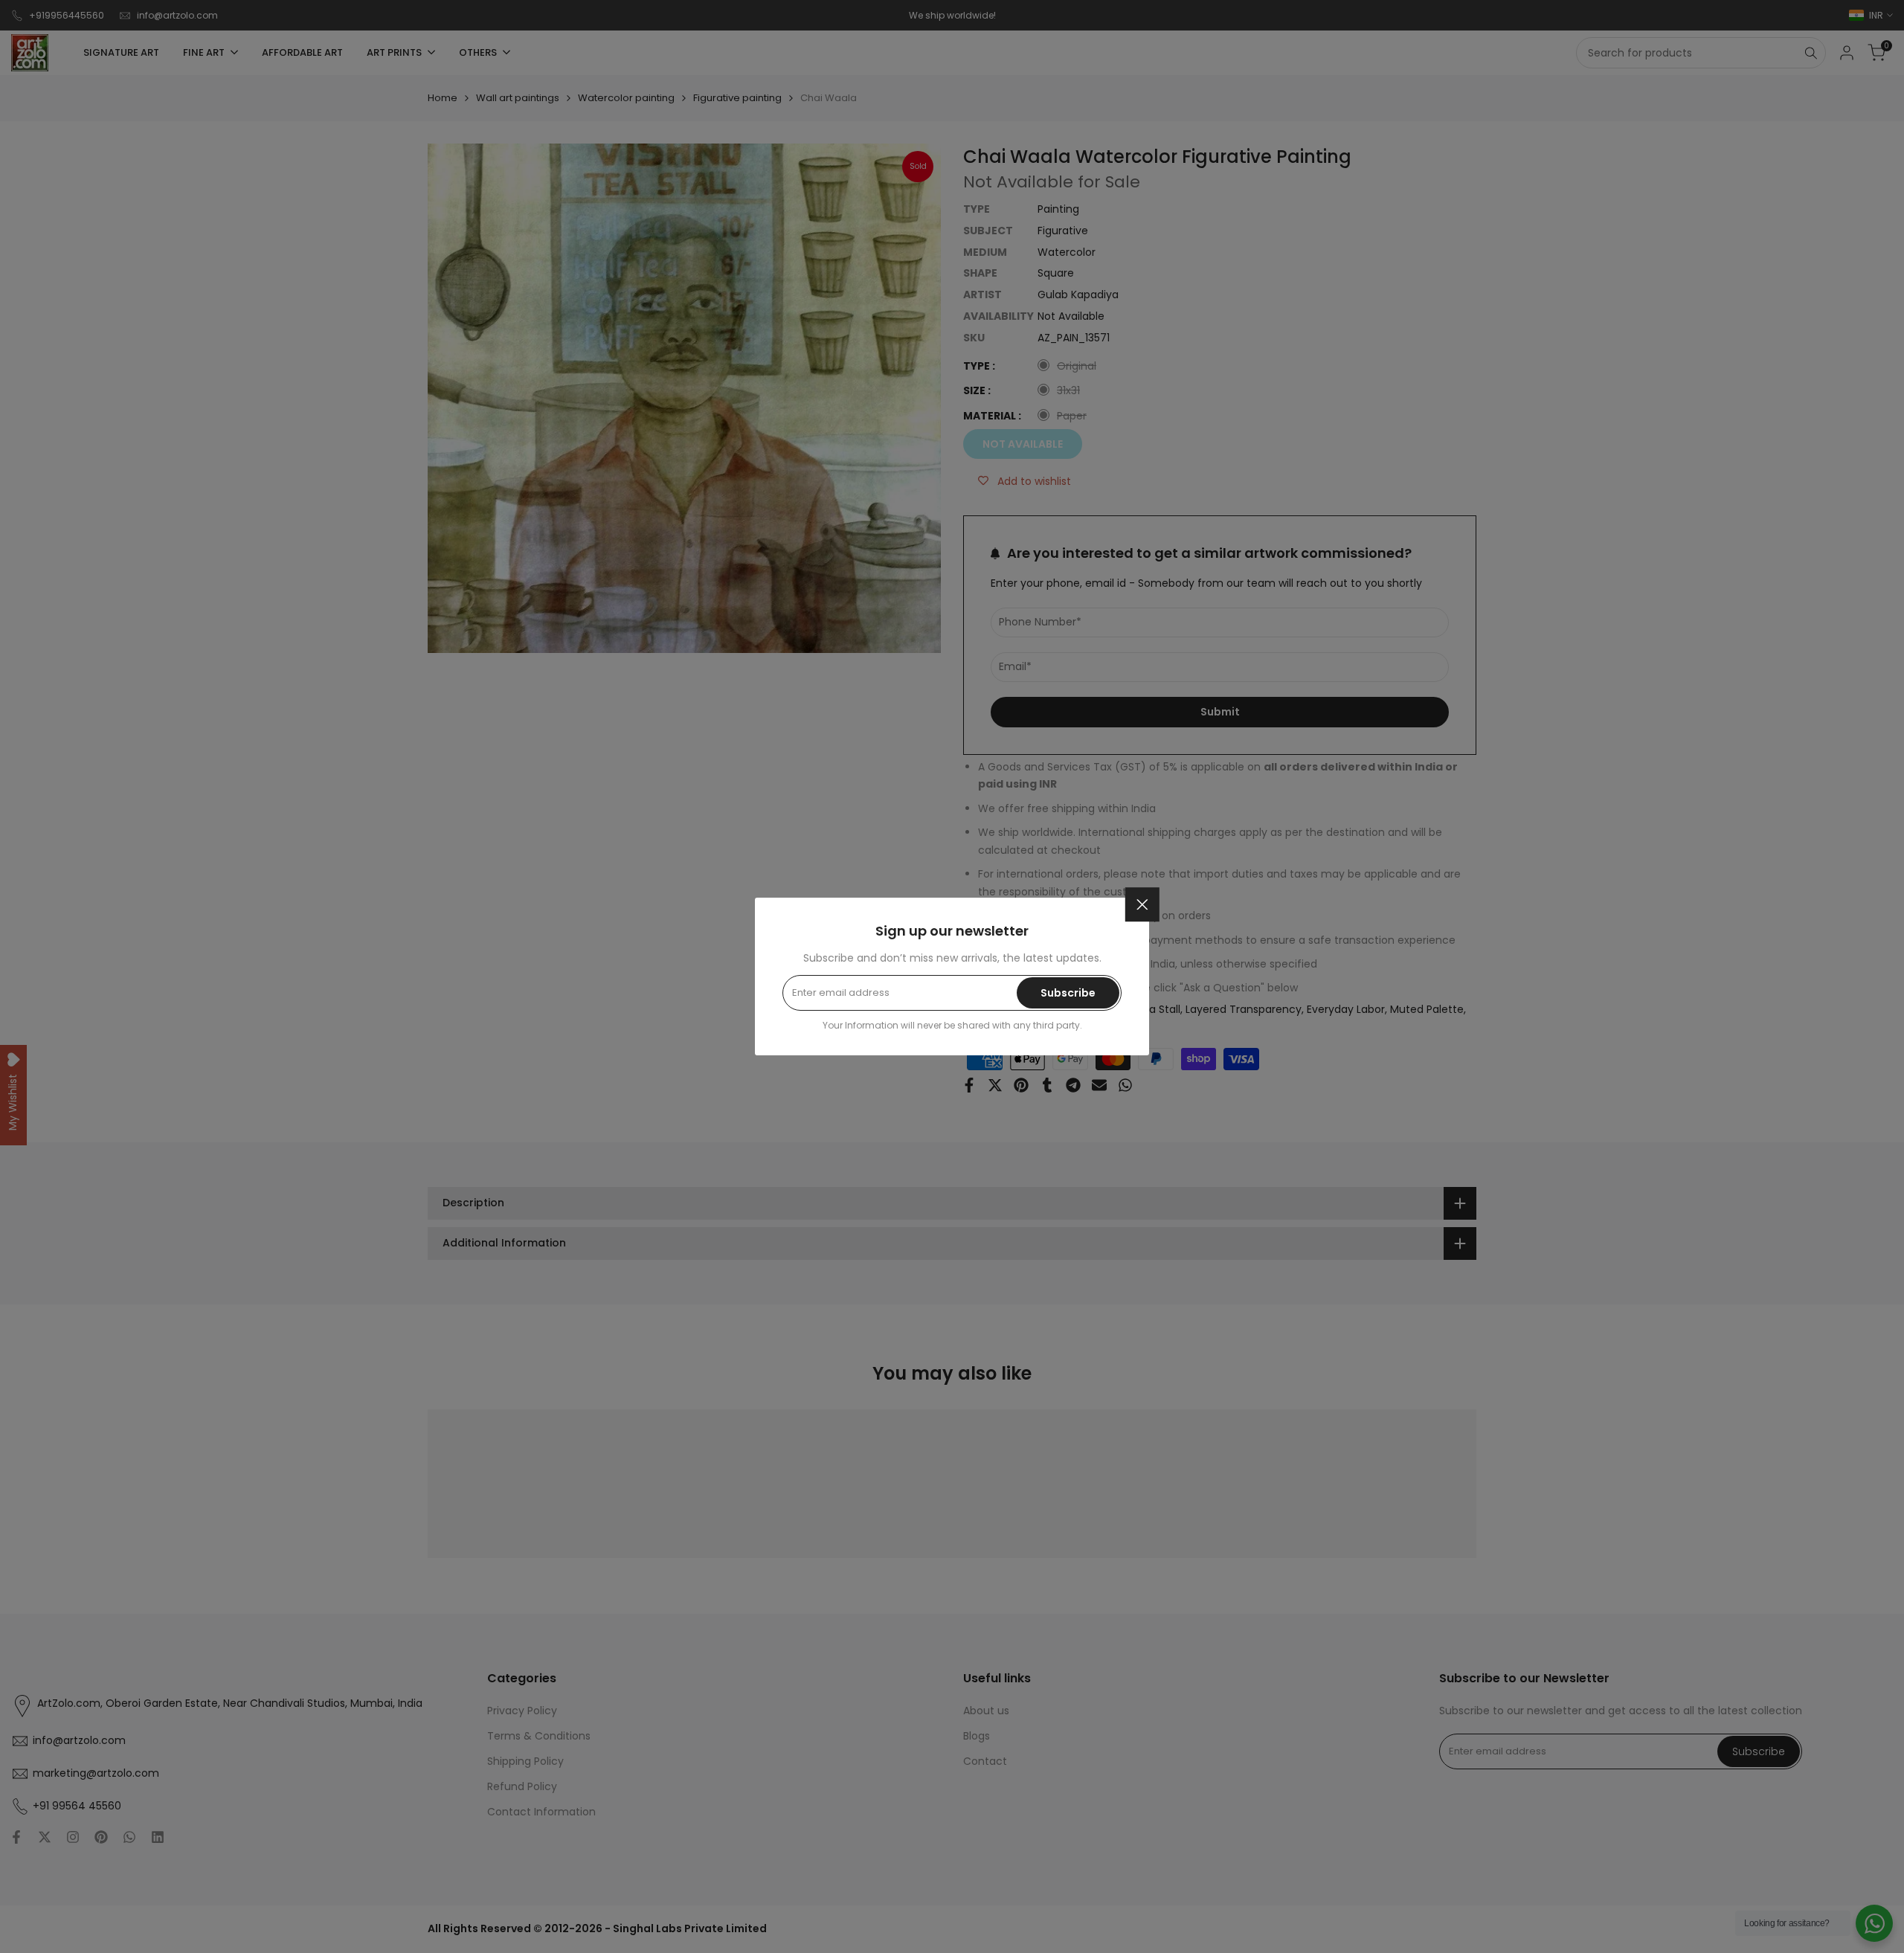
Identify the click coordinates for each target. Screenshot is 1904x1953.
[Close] (1142, 904)
